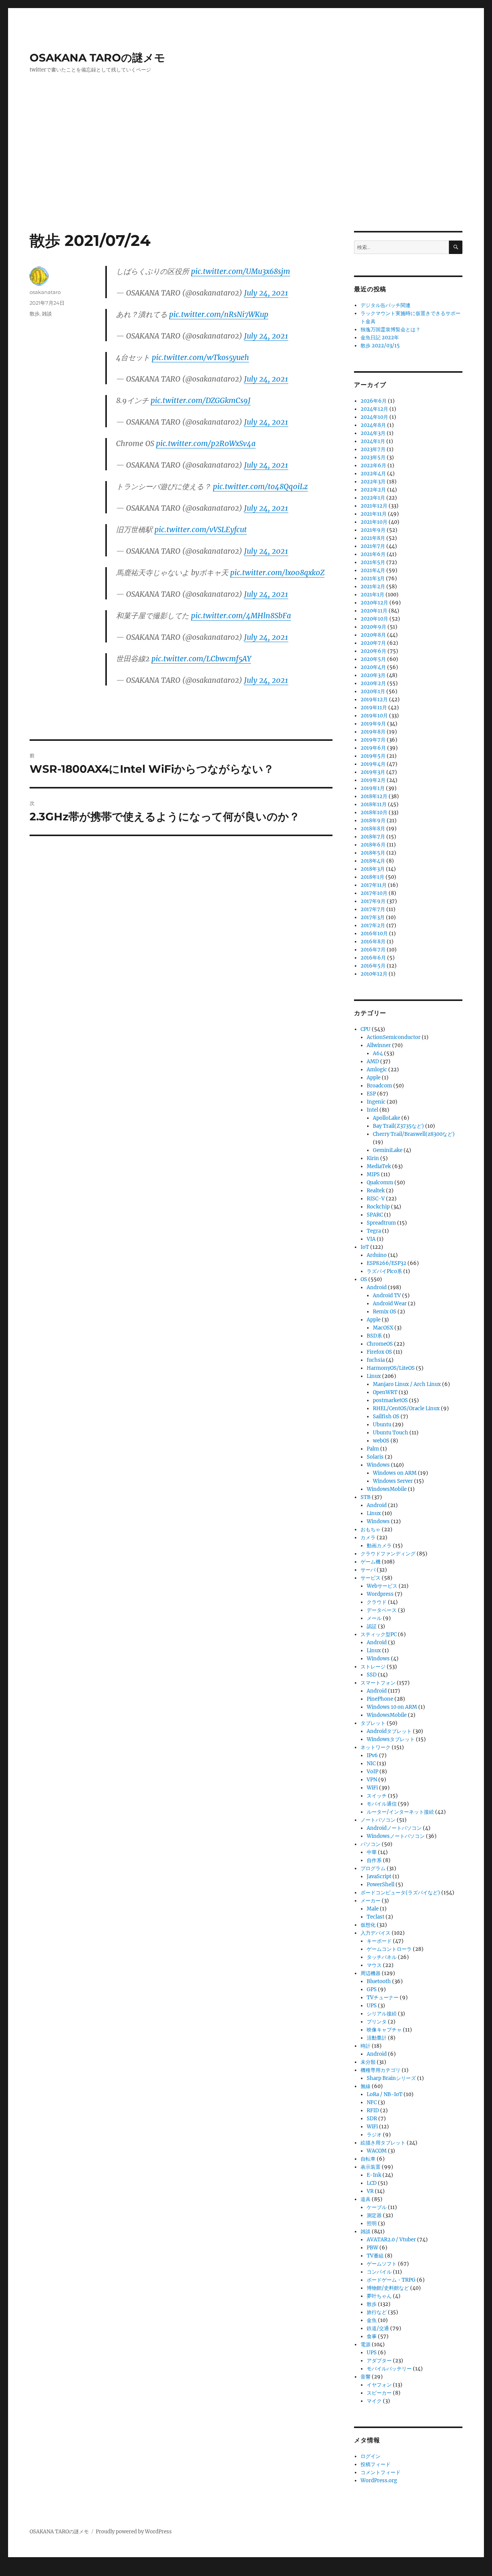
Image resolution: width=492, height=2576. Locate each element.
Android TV (387, 1295)
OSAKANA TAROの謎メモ (97, 58)
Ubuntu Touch (391, 1433)
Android (377, 1287)
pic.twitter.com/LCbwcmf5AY (201, 659)
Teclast (376, 1917)
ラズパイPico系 (384, 1271)
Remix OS (385, 1312)
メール (374, 1618)
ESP (371, 1094)
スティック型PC (379, 1634)
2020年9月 (373, 627)
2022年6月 (373, 466)
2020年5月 (373, 659)
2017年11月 (374, 885)
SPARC (375, 1215)
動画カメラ (379, 1546)
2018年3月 (373, 869)
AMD (373, 1061)
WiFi (372, 1788)
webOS (381, 1441)
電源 (366, 2344)
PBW (372, 2248)
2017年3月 (373, 917)
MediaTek (379, 1166)
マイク (374, 2401)
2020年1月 (373, 691)
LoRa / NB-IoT (385, 2094)
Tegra (374, 1231)
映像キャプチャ (384, 2030)
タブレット (373, 1723)
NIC (371, 1764)
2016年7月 (373, 950)
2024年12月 (374, 409)
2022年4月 (373, 474)
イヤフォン (379, 2385)
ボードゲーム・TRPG (391, 2280)
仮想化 (368, 1925)
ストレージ (373, 1667)
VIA (371, 1239)
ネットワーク (376, 1747)
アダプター (379, 2361)
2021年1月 (372, 595)
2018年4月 (373, 861)
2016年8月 (373, 942)
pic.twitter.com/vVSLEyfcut (201, 529)
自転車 (368, 2159)
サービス (371, 1578)
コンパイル (379, 2272)
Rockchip (378, 1207)
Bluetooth (379, 1981)
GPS (372, 1989)
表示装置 (371, 2167)
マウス (374, 1965)
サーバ (368, 1570)
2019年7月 (373, 740)
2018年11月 (374, 804)
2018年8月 (373, 829)
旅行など (377, 2312)
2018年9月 (373, 821)
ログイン (371, 2456)
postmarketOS (390, 1400)
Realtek (376, 1191)
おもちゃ (371, 1529)
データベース (382, 1610)
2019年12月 (374, 700)
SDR (372, 2119)
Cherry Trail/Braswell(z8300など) (414, 1134)
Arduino (377, 1255)
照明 (372, 2223)
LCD (372, 2183)
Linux (374, 1376)
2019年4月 (373, 764)
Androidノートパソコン (394, 1828)
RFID (373, 2110)
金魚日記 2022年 (380, 338)
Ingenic (376, 1102)
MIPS (373, 1174)
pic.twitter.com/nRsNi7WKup (219, 314)
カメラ (368, 1538)
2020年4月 (373, 667)
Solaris (375, 1457)
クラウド (377, 1602)
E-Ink (374, 2175)
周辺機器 (371, 1973)
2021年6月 (373, 554)
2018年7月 (373, 837)
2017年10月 (374, 893)
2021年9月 (373, 530)
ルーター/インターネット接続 (400, 1812)
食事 (372, 2336)
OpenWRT (385, 1392)
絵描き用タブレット (383, 2143)
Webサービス (382, 1586)
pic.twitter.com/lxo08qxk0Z (277, 573)
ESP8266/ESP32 (386, 1263)
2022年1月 (373, 498)
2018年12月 (374, 796)
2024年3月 (373, 433)
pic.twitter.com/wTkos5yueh (200, 357)
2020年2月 (373, 683)
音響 (366, 2377)
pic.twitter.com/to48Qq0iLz (260, 486)
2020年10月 (374, 619)
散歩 (35, 314)
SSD (372, 1675)
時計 (366, 2046)
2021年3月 (373, 578)
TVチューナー (383, 1998)
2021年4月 (373, 570)
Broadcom (379, 1086)
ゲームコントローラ (389, 1949)
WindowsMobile (387, 1489)
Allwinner (379, 1045)
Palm (373, 1449)
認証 (372, 1626)
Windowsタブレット (391, 1739)
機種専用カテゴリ (381, 2070)
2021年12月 (374, 506)
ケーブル (377, 2207)
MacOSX (383, 1328)
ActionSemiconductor (394, 1037)
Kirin (373, 1158)
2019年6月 (373, 748)
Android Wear (390, 1304)
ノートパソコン (378, 1820)
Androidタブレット (389, 1731)
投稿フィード (376, 2464)
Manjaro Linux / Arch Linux (407, 1384)
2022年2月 (373, 490)
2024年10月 (374, 417)
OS (364, 1279)
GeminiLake (388, 1150)
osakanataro (45, 292)
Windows (378, 1465)
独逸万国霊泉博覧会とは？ (391, 329)
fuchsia (376, 1360)
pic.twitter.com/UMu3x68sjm (241, 271)
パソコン (371, 1844)
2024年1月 (373, 441)
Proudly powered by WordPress (134, 2532)
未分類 (368, 2062)
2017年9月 (373, 901)
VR (370, 2191)
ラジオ (374, 2135)
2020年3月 (373, 675)
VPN (372, 1780)
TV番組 (375, 2256)
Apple (374, 1078)
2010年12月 (374, 974)
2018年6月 (373, 845)
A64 (378, 1053)
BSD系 (374, 1336)
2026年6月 (374, 401)
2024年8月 (373, 425)
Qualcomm (380, 1183)
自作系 (374, 1860)
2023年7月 (373, 449)
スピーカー (379, 2393)
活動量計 (377, 2038)
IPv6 (372, 1755)
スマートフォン (378, 1683)
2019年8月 (373, 732)
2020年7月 (373, 643)
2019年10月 (374, 716)
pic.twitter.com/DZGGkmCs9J (201, 400)
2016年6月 (373, 958)
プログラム (373, 1868)
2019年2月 (373, 780)
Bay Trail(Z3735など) (398, 1126)
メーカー (371, 1901)
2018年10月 (374, 812)
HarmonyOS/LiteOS (391, 1368)
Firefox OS (379, 1352)
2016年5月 (373, 966)
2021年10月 (374, 522)
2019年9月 (373, 724)
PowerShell (381, 1885)
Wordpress (380, 1594)
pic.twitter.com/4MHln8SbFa (241, 616)
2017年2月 (373, 925)
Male (373, 1909)
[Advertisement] (246, 174)
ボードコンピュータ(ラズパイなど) (400, 1893)
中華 (372, 1852)
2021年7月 (373, 546)
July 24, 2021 (266, 293)
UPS (372, 2006)
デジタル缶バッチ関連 (386, 305)
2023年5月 (373, 457)
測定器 (374, 2215)
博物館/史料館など (388, 2288)
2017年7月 (373, 909)
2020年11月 (374, 611)
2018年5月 (373, 853)
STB (366, 1497)
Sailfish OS (386, 1417)
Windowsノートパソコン (396, 1836)
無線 (366, 2086)
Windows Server (393, 1481)
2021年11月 (374, 514)
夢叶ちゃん (379, 2296)
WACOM (377, 2151)
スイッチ (377, 1796)
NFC (372, 2102)
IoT (365, 1247)
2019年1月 (373, 788)
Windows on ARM (395, 1473)
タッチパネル (382, 1957)
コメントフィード (381, 2472)
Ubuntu (382, 1425)
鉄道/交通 (378, 2328)
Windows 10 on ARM (392, 1707)
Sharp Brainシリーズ (391, 2078)
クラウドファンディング (388, 1554)
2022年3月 (373, 482)
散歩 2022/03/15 (380, 346)
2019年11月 (374, 708)
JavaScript (379, 1876)
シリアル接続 (382, 2014)
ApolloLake (386, 1118)
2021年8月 (373, 538)
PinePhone (380, 1699)
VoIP (372, 1772)
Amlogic (377, 1070)
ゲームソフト (382, 2264)
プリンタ (377, 2022)
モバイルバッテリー (389, 2369)
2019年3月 (373, 772)
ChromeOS (380, 1344)
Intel (372, 1110)
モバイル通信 (382, 1804)
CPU (366, 1029)
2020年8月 (373, 635)
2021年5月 (373, 562)
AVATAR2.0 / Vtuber (391, 2240)
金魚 (372, 2320)
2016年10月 (374, 934)
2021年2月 (373, 587)
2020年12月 (374, 603)
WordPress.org (379, 2481)
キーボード (379, 1941)
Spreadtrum (381, 1223)
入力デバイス (376, 1933)
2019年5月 (373, 756)
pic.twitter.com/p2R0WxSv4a (206, 443)
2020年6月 (373, 651)
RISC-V (376, 1199)
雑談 (47, 314)
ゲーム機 (371, 1562)
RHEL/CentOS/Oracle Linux (406, 1408)
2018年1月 (372, 877)
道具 (366, 2199)
